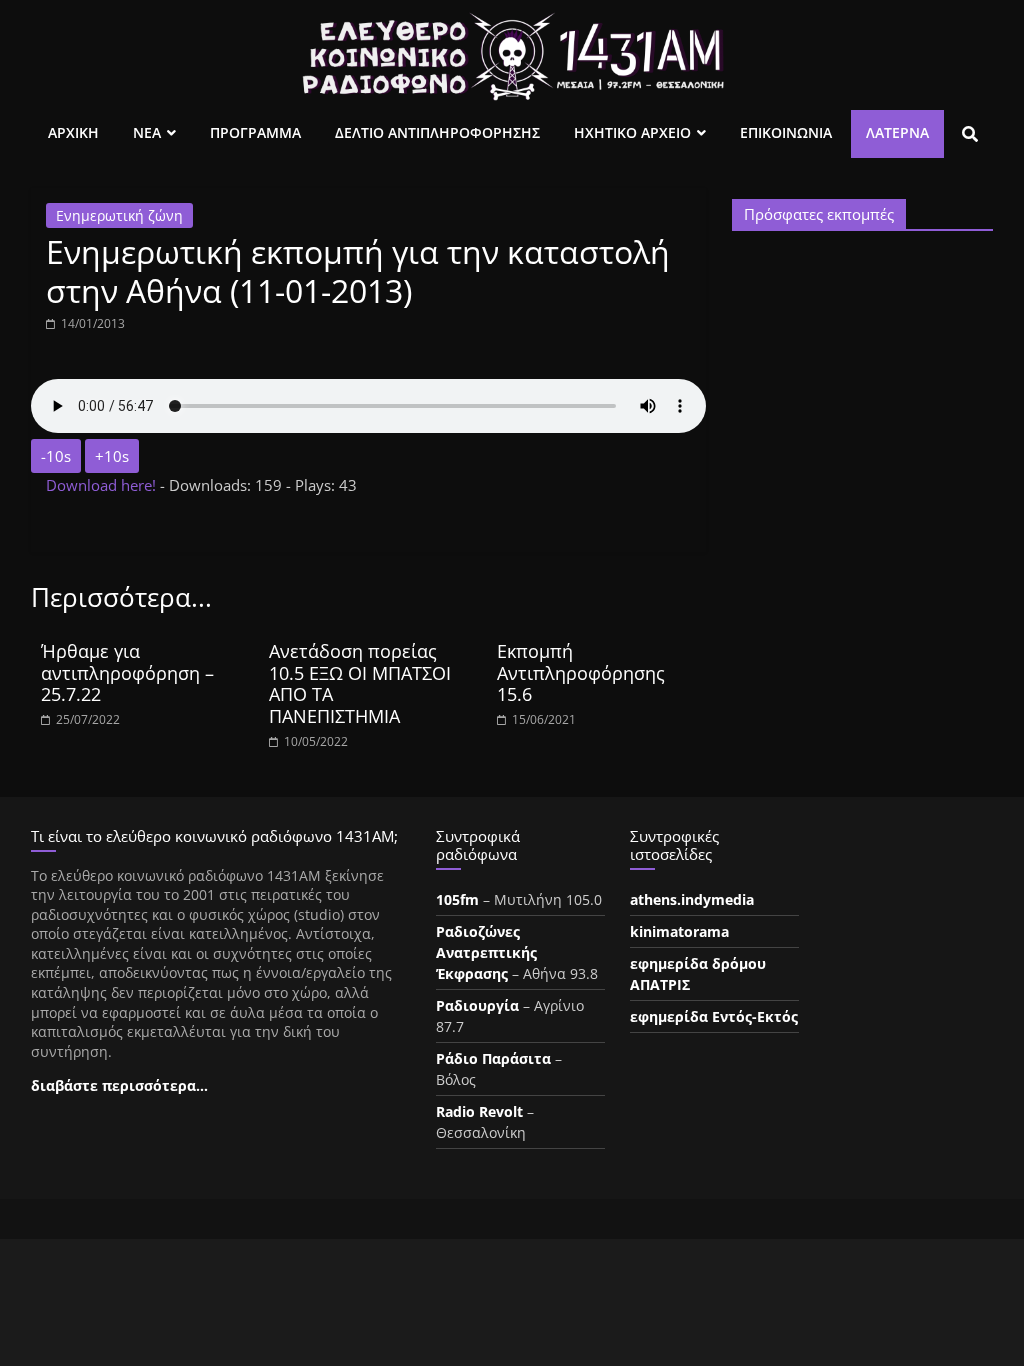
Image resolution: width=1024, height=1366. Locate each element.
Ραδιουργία (477, 1005)
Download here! (103, 485)
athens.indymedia (692, 899)
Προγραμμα (255, 132)
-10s (56, 456)
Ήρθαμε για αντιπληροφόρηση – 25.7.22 (127, 672)
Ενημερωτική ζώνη (119, 215)
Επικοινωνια (786, 132)
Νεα (147, 132)
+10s (112, 456)
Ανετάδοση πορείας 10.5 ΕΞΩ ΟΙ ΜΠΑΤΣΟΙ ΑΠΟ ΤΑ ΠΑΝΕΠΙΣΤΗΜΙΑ (360, 683)
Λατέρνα (897, 132)
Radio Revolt (479, 1111)
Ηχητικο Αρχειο (632, 132)
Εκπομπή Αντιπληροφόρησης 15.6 (581, 672)
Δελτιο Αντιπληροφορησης (437, 132)
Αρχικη (73, 132)
